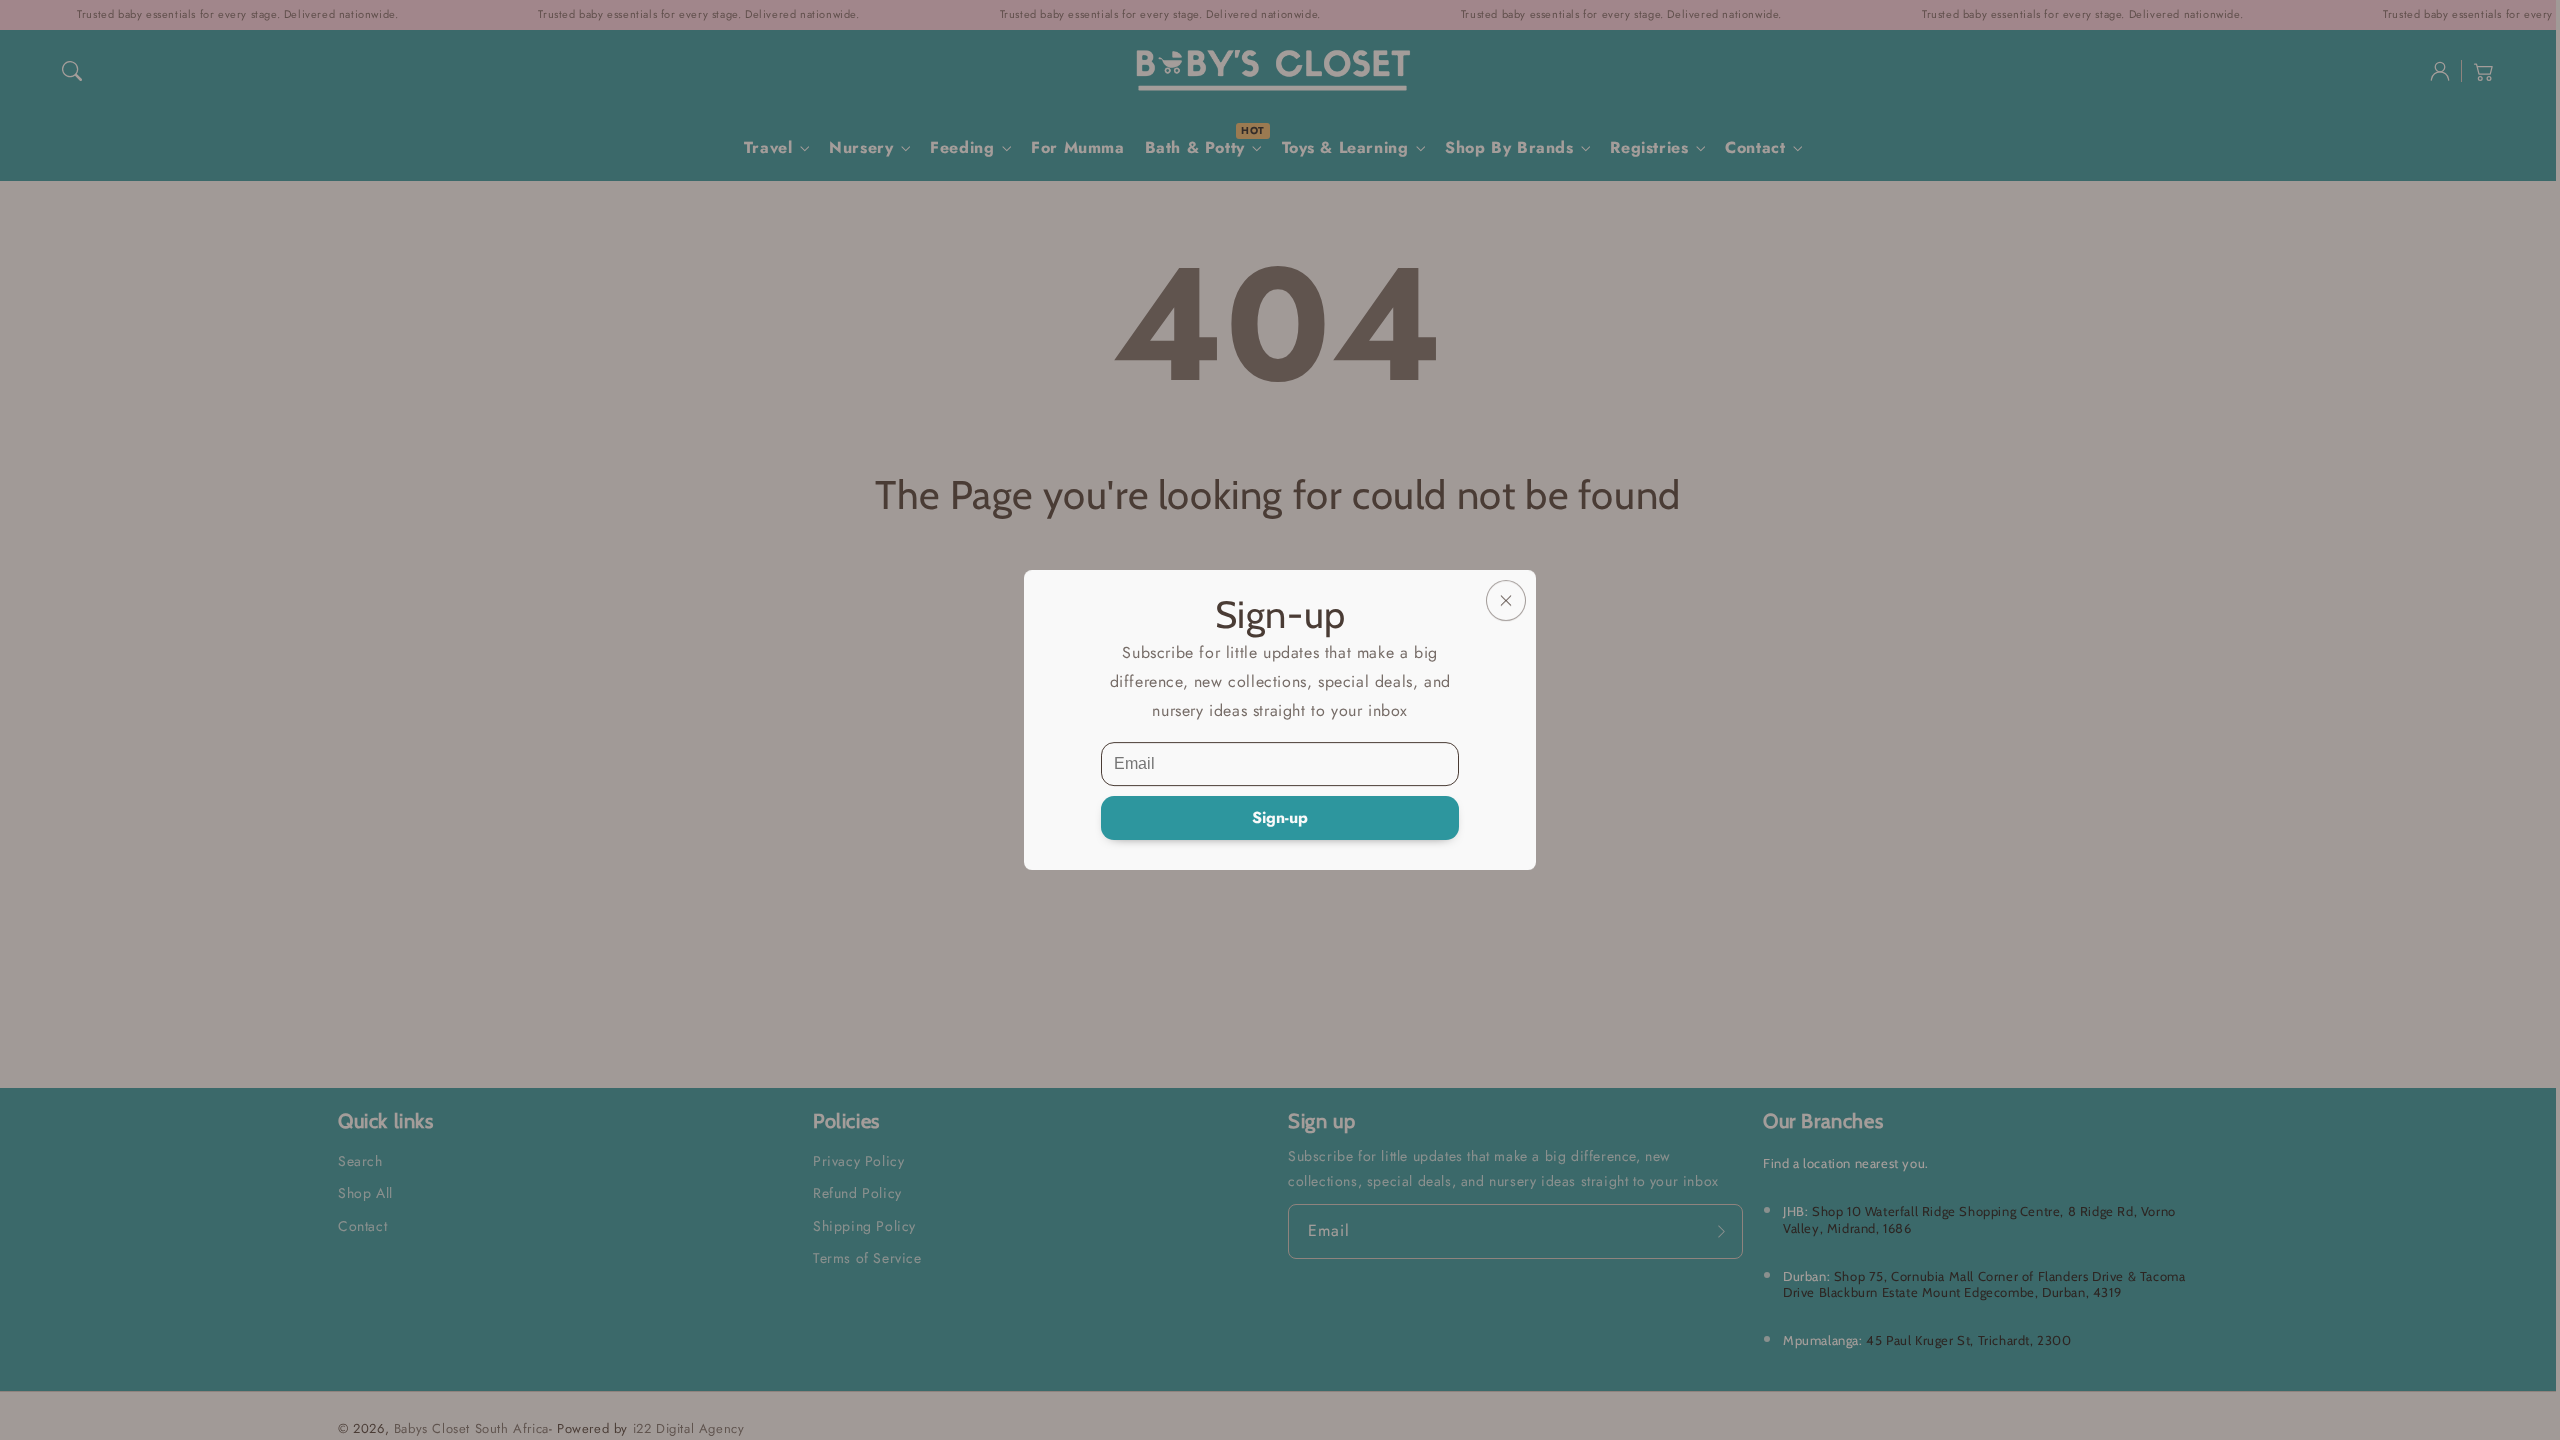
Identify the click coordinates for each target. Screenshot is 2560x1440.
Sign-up (1280, 817)
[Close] (1506, 600)
